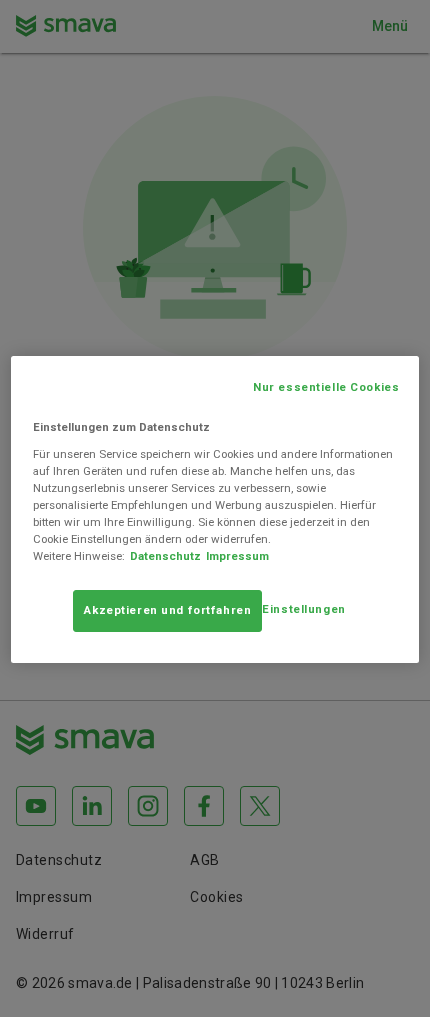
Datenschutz (165, 556)
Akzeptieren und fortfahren (167, 610)
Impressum (237, 556)
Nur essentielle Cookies (326, 387)
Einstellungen (303, 609)
